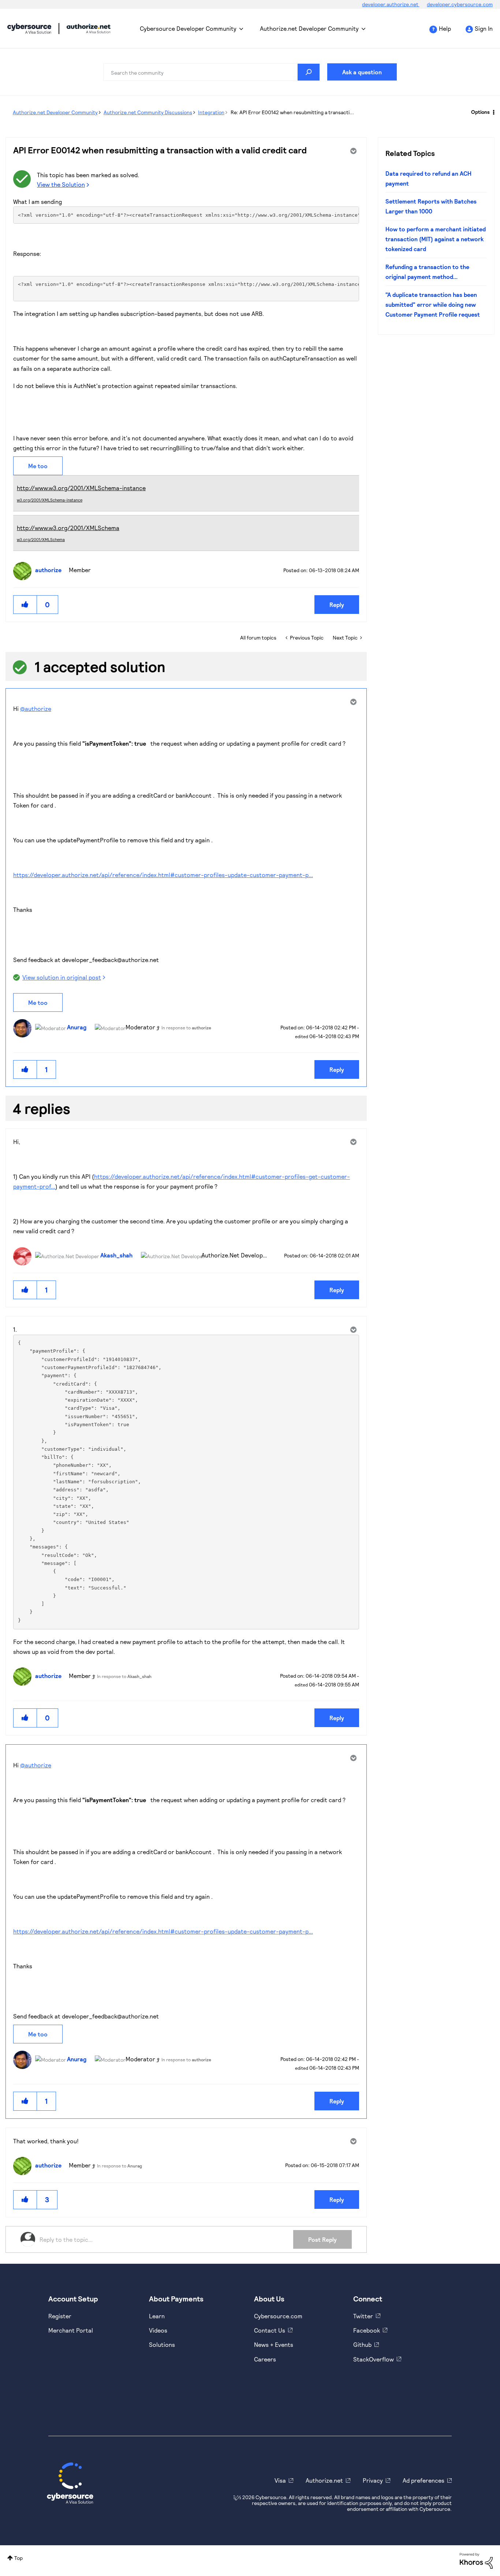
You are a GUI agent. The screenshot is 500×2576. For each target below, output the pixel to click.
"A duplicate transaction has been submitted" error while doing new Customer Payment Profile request (433, 305)
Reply (337, 605)
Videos (158, 2330)
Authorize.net (324, 2480)
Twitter (363, 2316)
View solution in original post (62, 977)
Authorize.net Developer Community (309, 28)
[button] (25, 605)
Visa (280, 2480)
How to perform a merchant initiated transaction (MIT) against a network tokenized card (436, 239)
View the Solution (61, 184)
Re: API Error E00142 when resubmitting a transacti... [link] (292, 112)
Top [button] (18, 2558)
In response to (186, 1028)
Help (445, 28)
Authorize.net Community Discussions (148, 112)
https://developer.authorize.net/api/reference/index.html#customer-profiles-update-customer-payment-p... (163, 875)
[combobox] (212, 72)
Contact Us (270, 2330)
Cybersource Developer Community (29, 29)
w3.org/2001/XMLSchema (41, 539)
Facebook (367, 2330)
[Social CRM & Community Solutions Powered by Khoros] (476, 2560)
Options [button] (480, 112)
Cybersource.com (278, 2316)
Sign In (484, 28)
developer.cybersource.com (460, 4)
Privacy (373, 2480)
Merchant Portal (71, 2330)
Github (362, 2344)
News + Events (274, 2344)
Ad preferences (423, 2480)
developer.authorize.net (391, 4)
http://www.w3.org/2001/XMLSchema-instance (81, 488)
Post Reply (322, 2239)
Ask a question (362, 72)
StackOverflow (374, 2359)
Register (60, 2316)
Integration (211, 112)
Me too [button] (38, 466)
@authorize (36, 709)
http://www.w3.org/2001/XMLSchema (68, 528)
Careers (265, 2359)
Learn (157, 2316)
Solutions (162, 2344)
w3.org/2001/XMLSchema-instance (50, 500)
